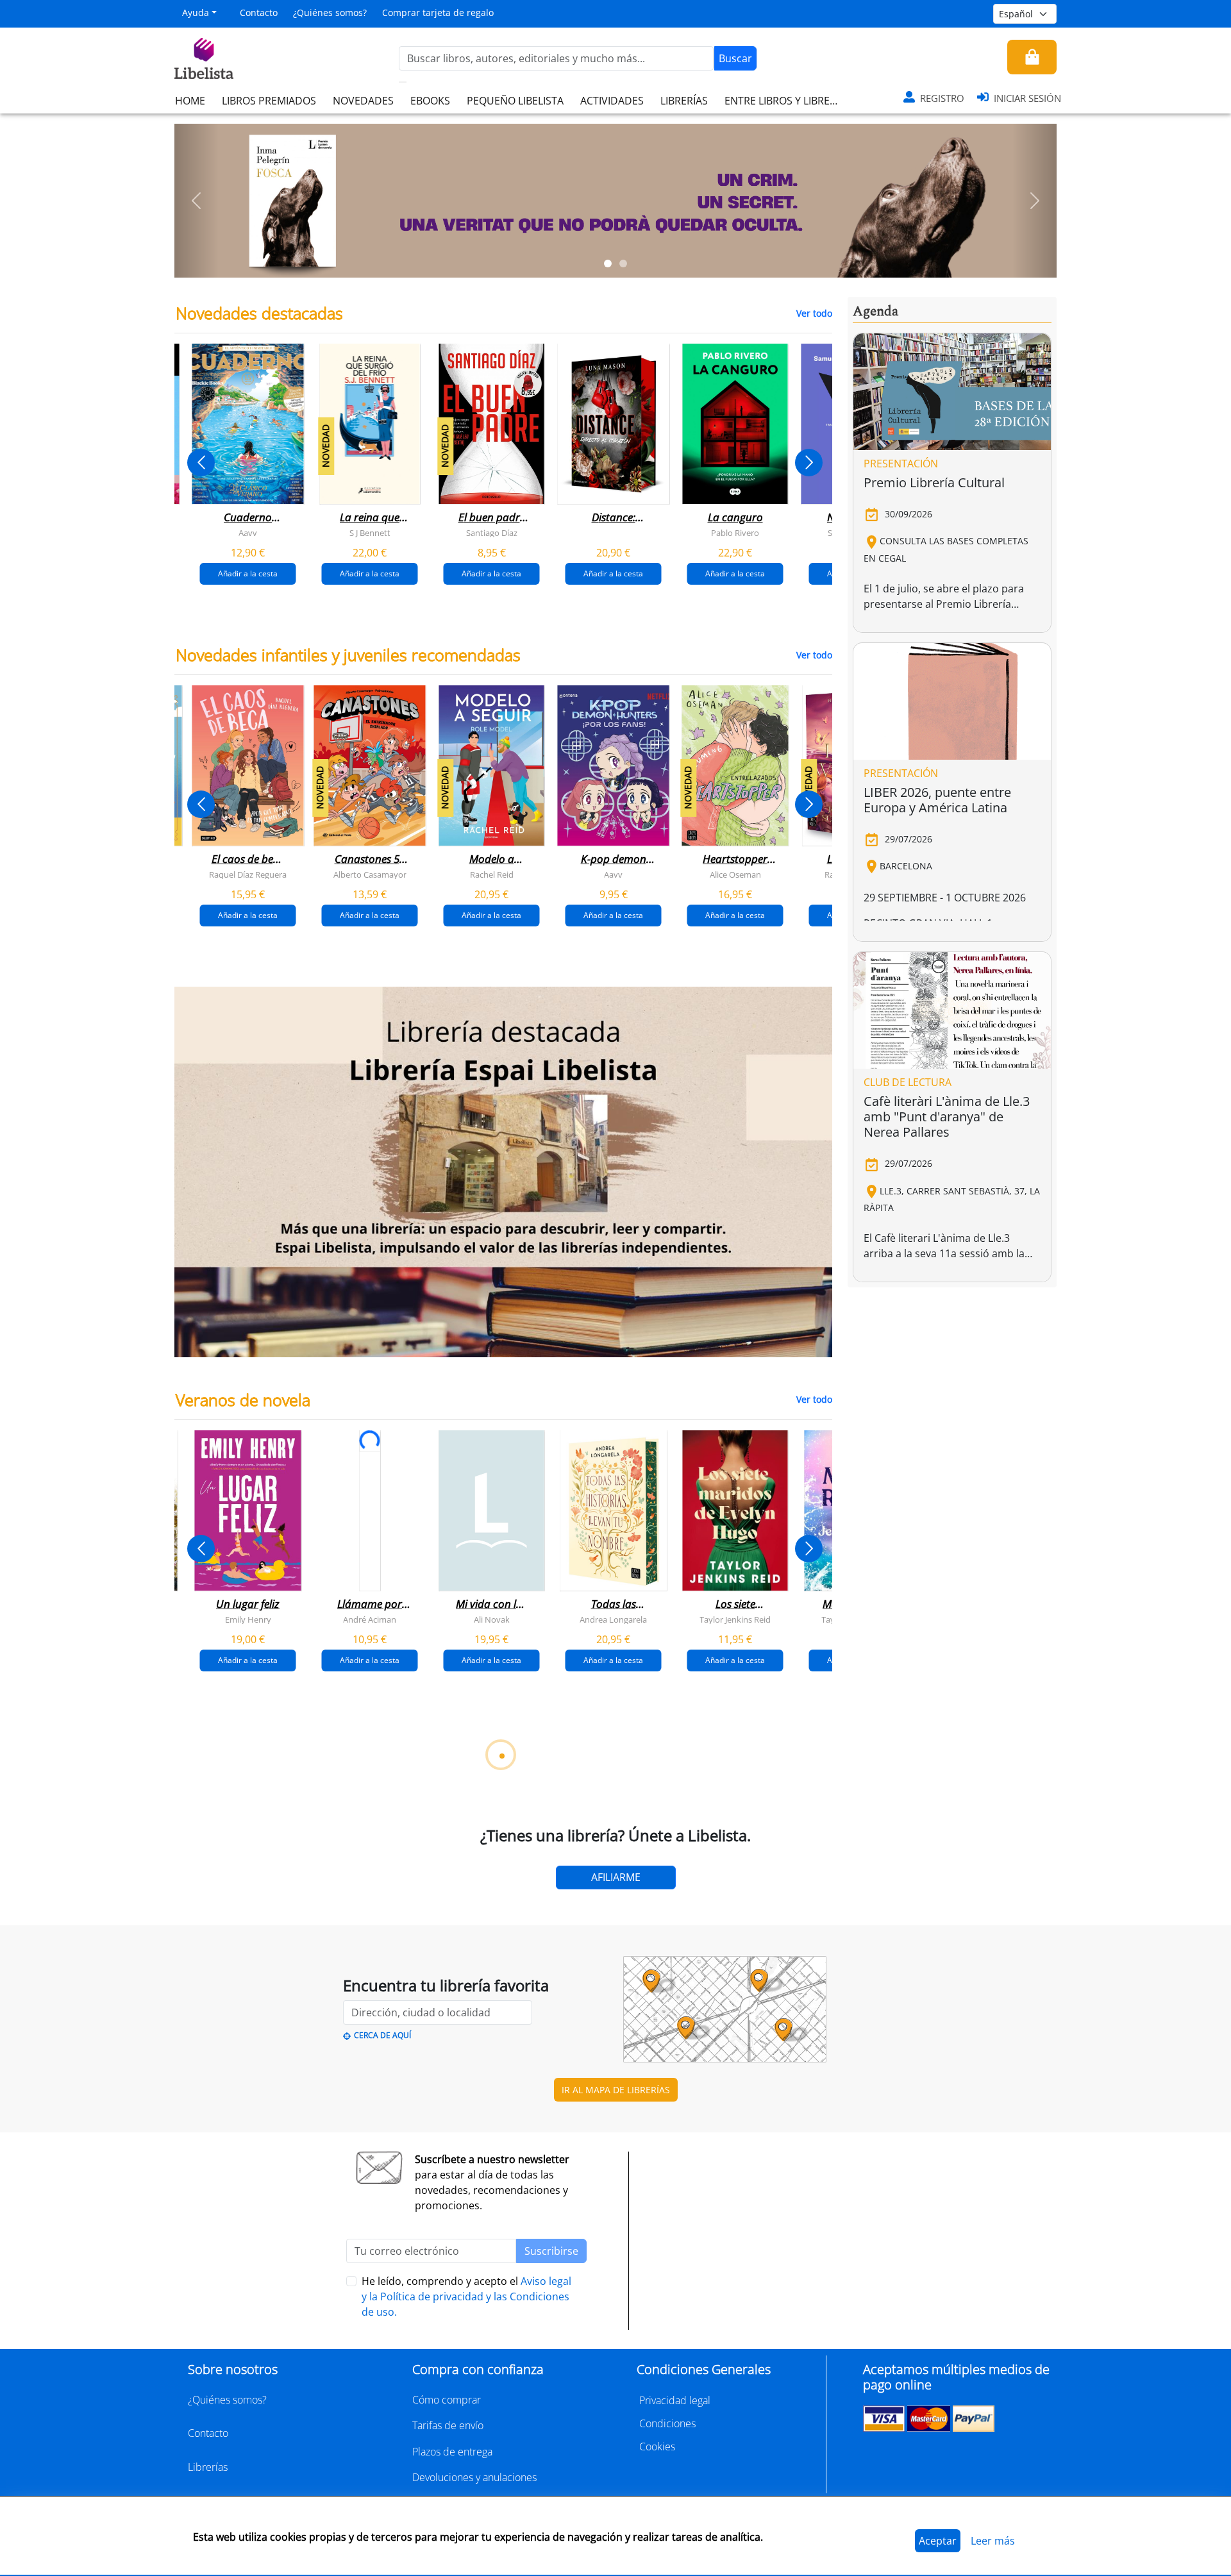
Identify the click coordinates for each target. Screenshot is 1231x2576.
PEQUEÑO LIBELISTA (515, 101)
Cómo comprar (447, 2400)
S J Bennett (370, 533)
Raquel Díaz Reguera (248, 874)
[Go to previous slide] (201, 463)
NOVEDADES (363, 101)
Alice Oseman (735, 874)
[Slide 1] (608, 263)
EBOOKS (430, 101)
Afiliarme (616, 1877)
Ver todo (814, 313)
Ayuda (196, 13)
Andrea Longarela (613, 1619)
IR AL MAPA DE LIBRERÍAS (616, 2090)
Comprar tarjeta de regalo (438, 13)
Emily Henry (248, 1619)
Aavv (248, 533)
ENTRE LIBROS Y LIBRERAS (786, 101)
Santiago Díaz (492, 533)
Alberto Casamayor (370, 874)
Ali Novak (492, 1619)
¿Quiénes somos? (330, 13)
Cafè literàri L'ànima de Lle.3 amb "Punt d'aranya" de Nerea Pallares (947, 1117)
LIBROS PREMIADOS (269, 101)
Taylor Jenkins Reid (735, 1619)
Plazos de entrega (452, 2452)
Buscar (735, 58)
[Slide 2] (623, 263)
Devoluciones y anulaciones (474, 2477)
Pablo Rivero (735, 533)
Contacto (259, 13)
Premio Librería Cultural (934, 482)
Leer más (993, 2541)
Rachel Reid (492, 874)
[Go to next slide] (809, 463)
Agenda (875, 312)
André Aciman (370, 1619)
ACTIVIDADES (612, 101)
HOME (190, 101)
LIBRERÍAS (684, 101)
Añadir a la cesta (248, 573)
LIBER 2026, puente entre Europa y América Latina (937, 800)
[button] (197, 201)
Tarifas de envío (448, 2425)
